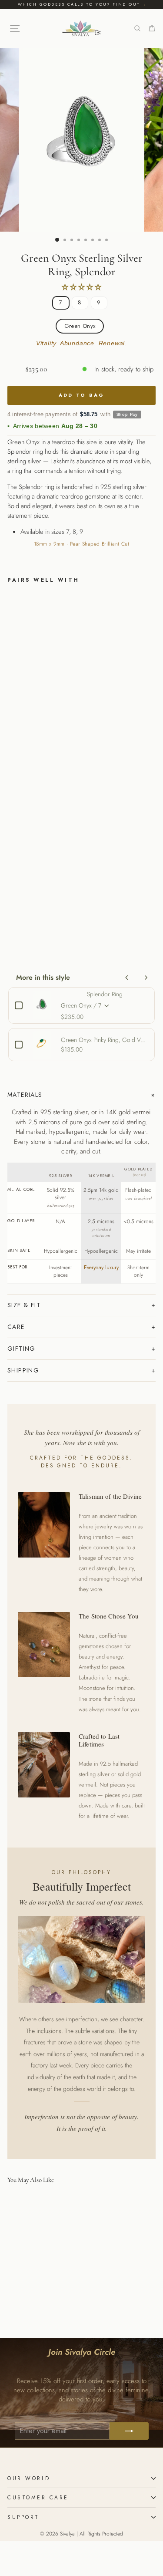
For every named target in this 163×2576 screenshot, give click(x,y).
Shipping (23, 1370)
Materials (25, 1095)
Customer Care (38, 2497)
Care (16, 1327)
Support (23, 2517)
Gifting (22, 1349)
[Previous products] (127, 978)
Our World (29, 2478)
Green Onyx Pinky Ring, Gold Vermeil (105, 1040)
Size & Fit (24, 1305)
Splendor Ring (105, 994)
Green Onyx (80, 326)
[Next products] (146, 978)
